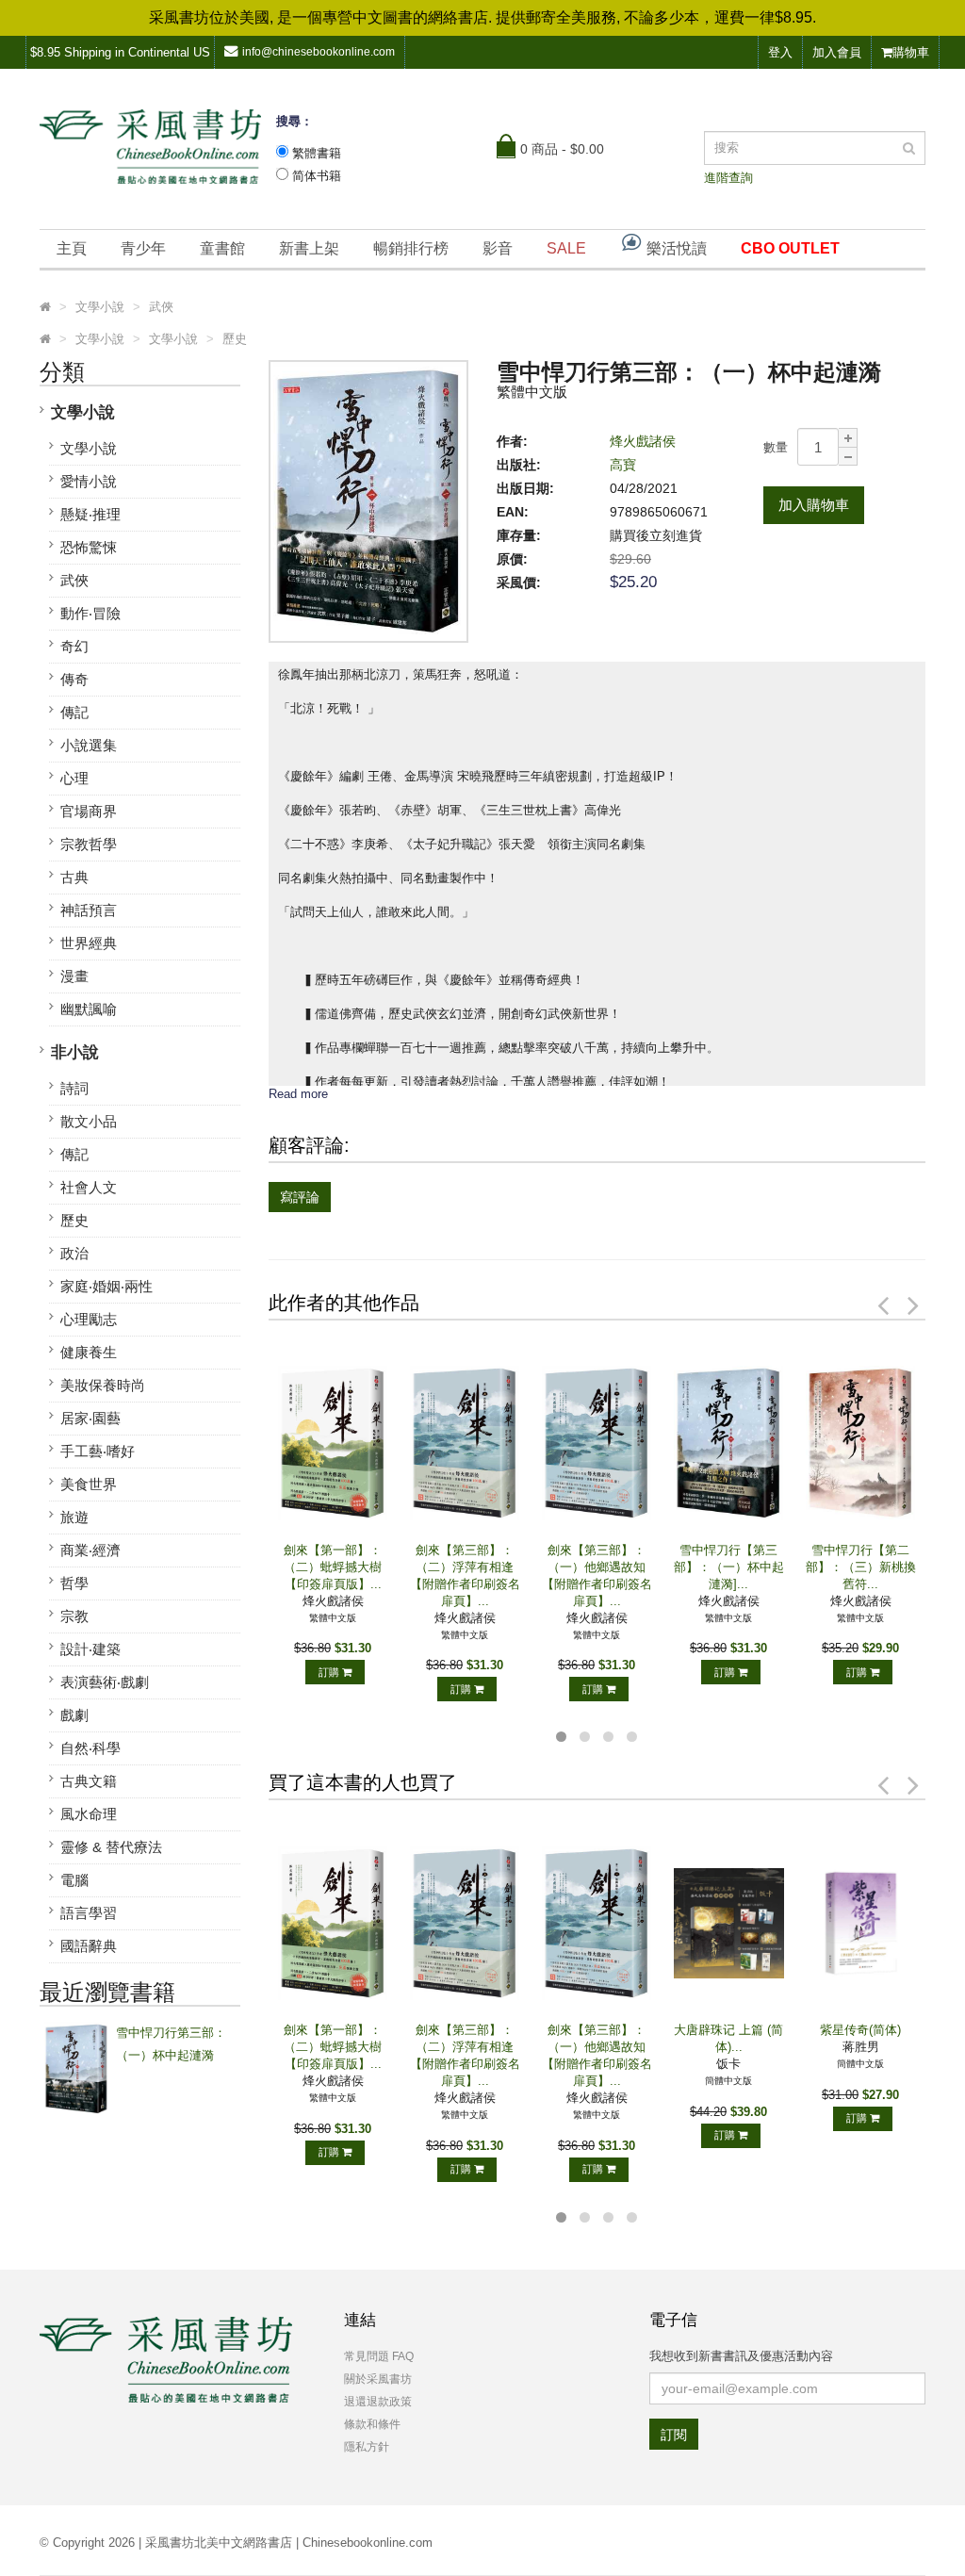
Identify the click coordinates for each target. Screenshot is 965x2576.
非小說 (75, 1052)
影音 (498, 248)
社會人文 (89, 1187)
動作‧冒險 (90, 613)
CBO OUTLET (790, 248)
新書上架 (309, 248)
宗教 (74, 1616)
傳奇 (74, 679)
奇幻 (74, 646)
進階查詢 (728, 178)
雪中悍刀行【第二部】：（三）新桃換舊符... (861, 1567)
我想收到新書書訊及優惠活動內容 (741, 2356)
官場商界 (89, 811)
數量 (776, 447)
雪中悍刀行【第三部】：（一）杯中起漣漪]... (729, 1567)
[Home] (45, 307)
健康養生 (89, 1352)
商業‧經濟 (90, 1550)
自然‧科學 (90, 1748)
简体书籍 (317, 176)
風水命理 (89, 1814)
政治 (74, 1253)
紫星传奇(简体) (860, 2030)
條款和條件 (372, 2424)
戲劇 (74, 1715)
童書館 (222, 248)
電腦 (74, 1880)
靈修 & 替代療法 (111, 1847)
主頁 (72, 248)
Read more (298, 1094)
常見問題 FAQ (379, 2356)
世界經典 (89, 943)
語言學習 (89, 1913)
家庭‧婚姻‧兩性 (106, 1286)
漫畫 (74, 976)
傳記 (74, 712)
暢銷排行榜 (411, 248)
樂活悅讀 (675, 248)
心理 (74, 778)
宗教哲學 (89, 844)
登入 (780, 52)
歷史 (74, 1220)
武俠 (74, 580)
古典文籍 (89, 1781)
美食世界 (89, 1484)
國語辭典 (89, 1946)
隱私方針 (367, 2447)
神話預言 (89, 910)
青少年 (143, 248)
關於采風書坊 (378, 2379)
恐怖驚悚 (89, 547)
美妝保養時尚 (103, 1385)
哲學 (74, 1583)
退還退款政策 (378, 2402)
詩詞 (74, 1088)
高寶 (623, 465)
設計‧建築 (90, 1649)
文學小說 (83, 412)
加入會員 (837, 52)
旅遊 (74, 1517)
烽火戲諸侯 (643, 441)
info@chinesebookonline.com (319, 52)
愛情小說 (89, 481)
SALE (566, 248)
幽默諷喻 (89, 1009)
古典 (74, 877)
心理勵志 (89, 1319)
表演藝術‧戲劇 (105, 1682)
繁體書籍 (317, 153)
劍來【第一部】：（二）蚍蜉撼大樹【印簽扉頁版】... (333, 1567)
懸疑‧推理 (90, 514)
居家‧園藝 (90, 1418)
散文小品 (89, 1121)
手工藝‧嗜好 (98, 1451)
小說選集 (89, 745)
